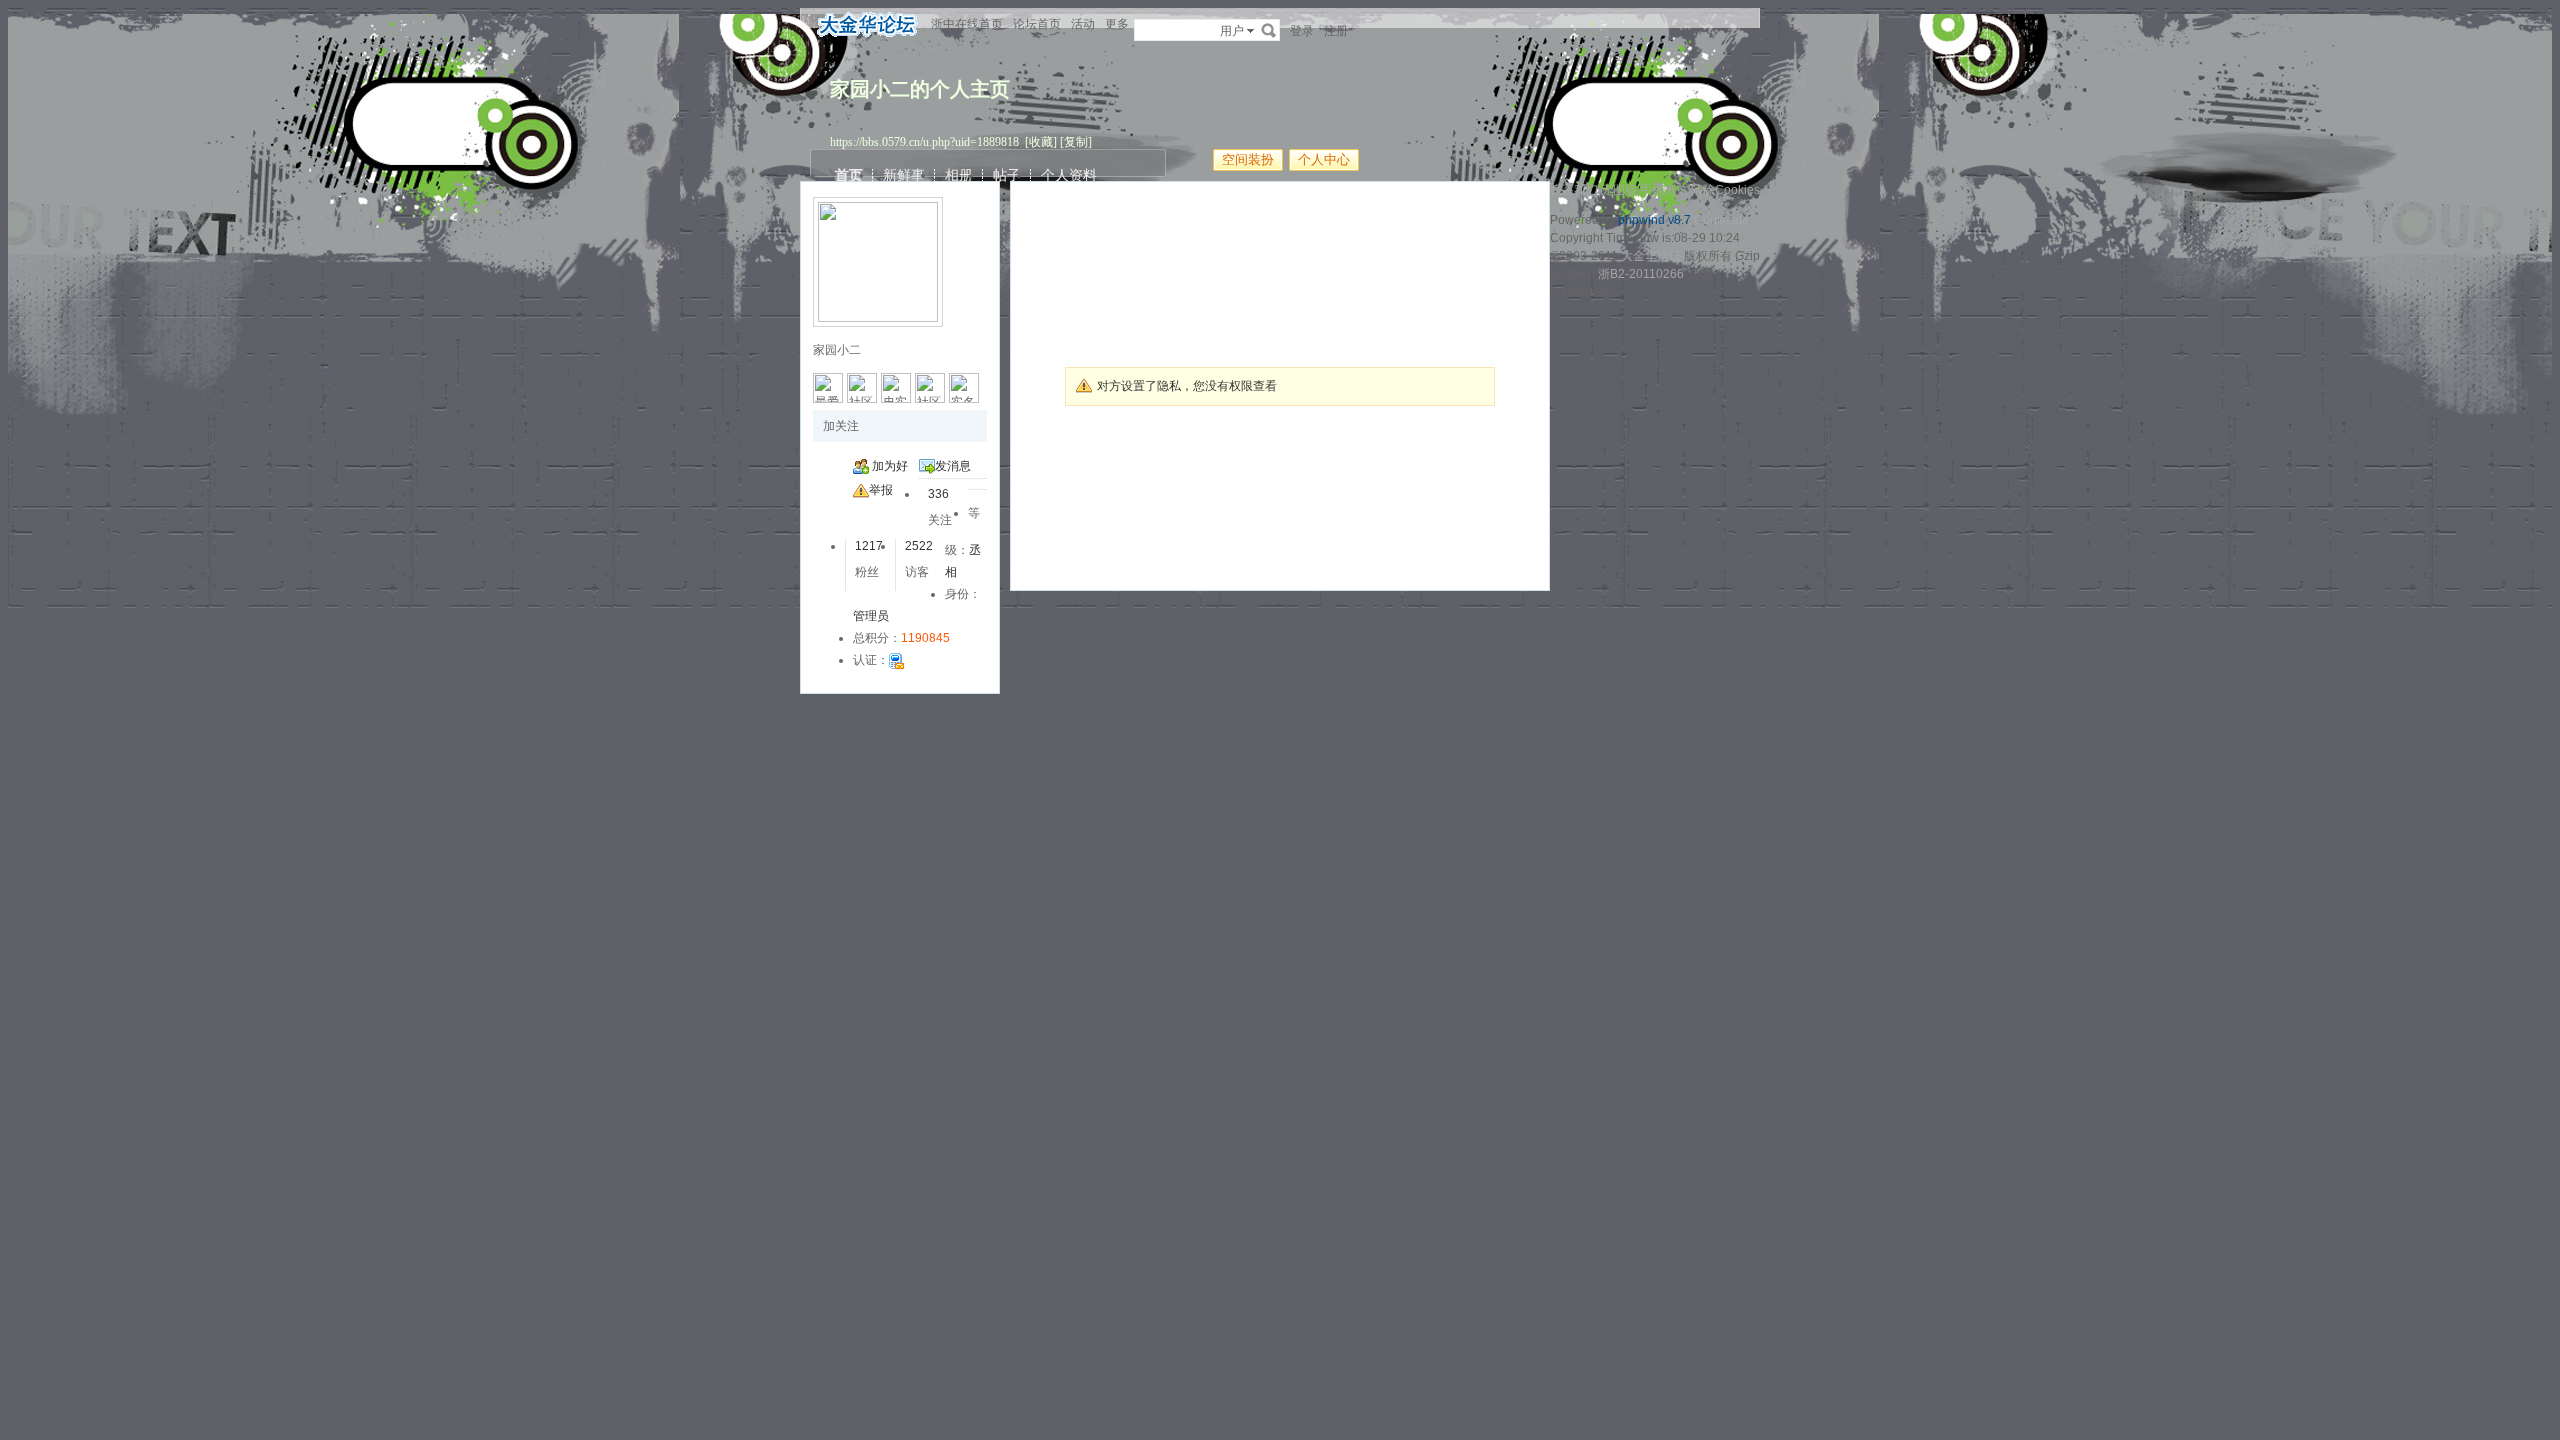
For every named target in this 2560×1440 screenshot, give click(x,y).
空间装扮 (1248, 159)
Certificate (1721, 220)
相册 (959, 175)
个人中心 (1324, 159)
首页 (849, 175)
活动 (1083, 24)
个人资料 (1069, 175)
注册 (1336, 31)
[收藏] (1041, 142)
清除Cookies (1725, 190)
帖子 (1007, 175)
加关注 (841, 426)
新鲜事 (904, 175)
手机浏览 (1664, 190)
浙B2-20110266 (1641, 274)
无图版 (1619, 190)
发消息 (953, 466)
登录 (1302, 31)
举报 (881, 490)
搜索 (1269, 30)
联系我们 (1574, 190)
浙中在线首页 (967, 24)
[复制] (1076, 142)
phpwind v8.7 (1654, 220)
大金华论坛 (1651, 256)
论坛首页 (1037, 24)
